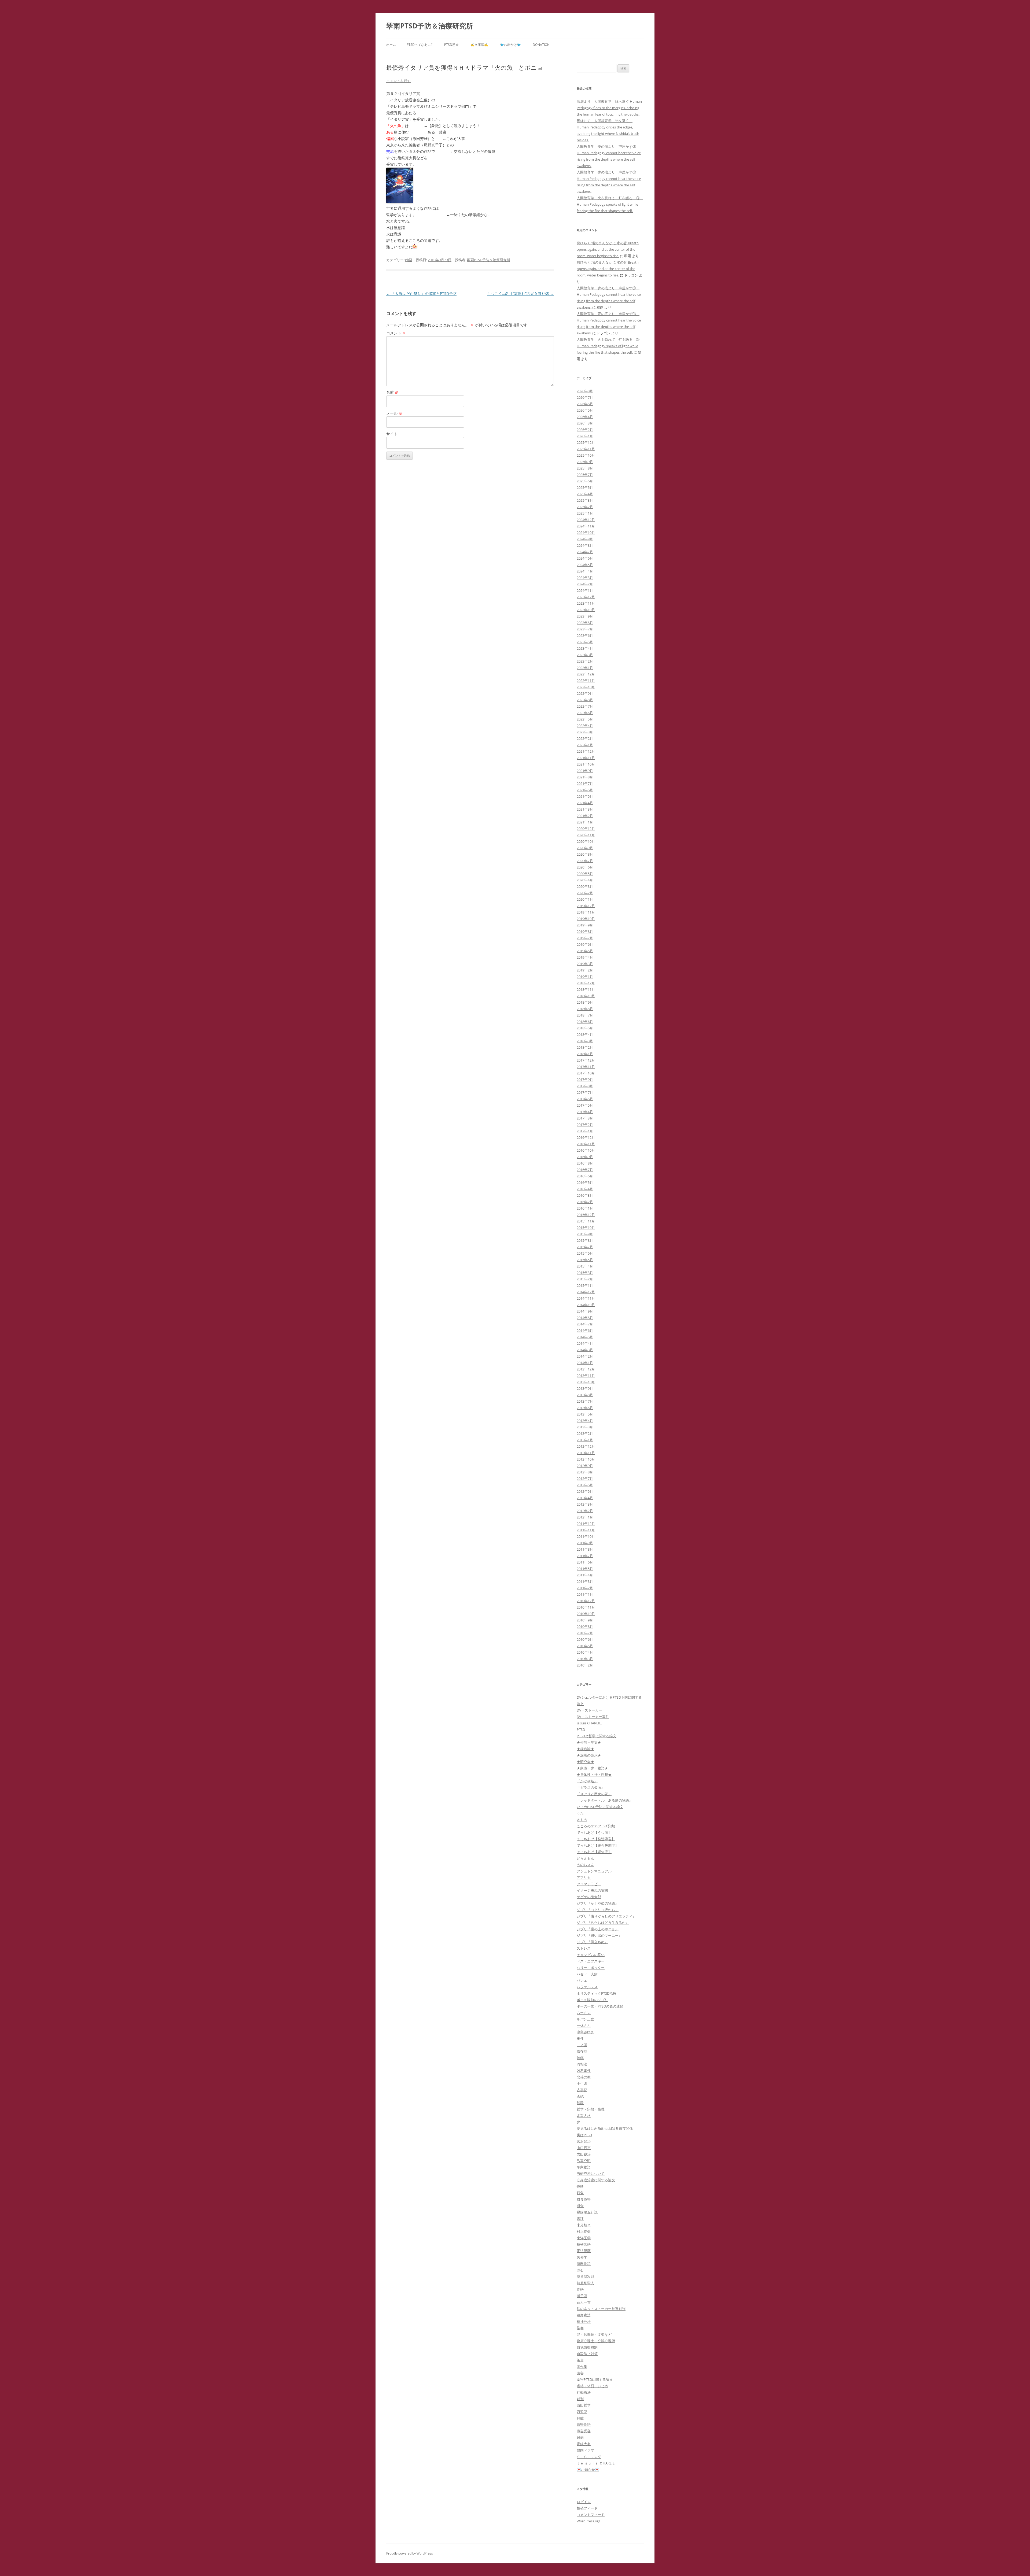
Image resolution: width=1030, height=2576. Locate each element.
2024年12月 (586, 520)
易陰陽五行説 (587, 2212)
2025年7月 (585, 475)
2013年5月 (585, 1414)
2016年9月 (585, 1157)
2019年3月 (585, 964)
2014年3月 (585, 1350)
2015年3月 (585, 1273)
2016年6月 (585, 1176)
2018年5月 (585, 1028)
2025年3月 (585, 500)
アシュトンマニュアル (594, 1871)
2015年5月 (585, 1260)
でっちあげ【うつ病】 (594, 1832)
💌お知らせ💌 (588, 2470)
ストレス (584, 1948)
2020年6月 (585, 867)
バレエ (582, 1980)
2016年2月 (585, 1202)
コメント (396, 333)
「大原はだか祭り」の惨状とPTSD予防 (421, 293)
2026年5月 (585, 410)
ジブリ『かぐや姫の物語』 (598, 1903)
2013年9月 (585, 1388)
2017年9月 (585, 1080)
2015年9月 (585, 1234)
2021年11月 (586, 758)
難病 (580, 2437)
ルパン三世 (585, 2019)
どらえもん (585, 1858)
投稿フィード (587, 2508)
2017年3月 (585, 1118)
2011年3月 (585, 1581)
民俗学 (582, 2257)
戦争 (580, 2193)
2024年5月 (585, 565)
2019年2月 (585, 970)
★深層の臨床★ (589, 1755)
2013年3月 (585, 1427)
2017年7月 (585, 1092)
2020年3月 (585, 886)
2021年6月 (585, 790)
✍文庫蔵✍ (479, 45)
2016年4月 (585, 1189)
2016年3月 (585, 1195)
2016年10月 (586, 1150)
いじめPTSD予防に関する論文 (600, 1807)
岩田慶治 (584, 2154)
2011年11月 (586, 1530)
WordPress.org (588, 2521)
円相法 (582, 2064)
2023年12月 (586, 597)
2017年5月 (585, 1105)
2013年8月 (585, 1395)
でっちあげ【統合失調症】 (598, 1845)
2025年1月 (585, 513)
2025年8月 (585, 468)
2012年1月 (585, 1517)
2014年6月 (585, 1330)
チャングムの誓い (591, 1955)
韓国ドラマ (585, 2450)
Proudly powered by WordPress (410, 2553)
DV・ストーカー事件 (593, 1717)
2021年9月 (585, 771)
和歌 (580, 2103)
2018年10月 (586, 996)
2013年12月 (586, 1369)
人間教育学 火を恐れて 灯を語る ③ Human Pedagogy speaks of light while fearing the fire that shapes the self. (610, 204)
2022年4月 (585, 726)
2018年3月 (585, 1041)
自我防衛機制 (587, 2347)
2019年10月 (586, 919)
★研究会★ (585, 1762)
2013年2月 (585, 1433)
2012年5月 (585, 1491)
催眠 (580, 2058)
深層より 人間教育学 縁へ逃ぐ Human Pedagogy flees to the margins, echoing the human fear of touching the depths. (609, 108)
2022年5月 (585, 719)
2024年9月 (585, 539)
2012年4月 (585, 1498)
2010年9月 (585, 1620)
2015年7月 (585, 1247)
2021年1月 (585, 822)
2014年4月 (585, 1343)
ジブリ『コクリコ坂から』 (598, 1910)
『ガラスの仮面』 (591, 1787)
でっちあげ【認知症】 (594, 1852)
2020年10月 (586, 841)
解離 (580, 2418)
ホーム (391, 45)
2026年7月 (585, 397)
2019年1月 (585, 977)
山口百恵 (584, 2148)
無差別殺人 (585, 2283)
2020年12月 (586, 829)
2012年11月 (586, 1453)
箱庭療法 (584, 2315)
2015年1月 (585, 1285)
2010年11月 (586, 1607)
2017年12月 (586, 1060)
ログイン (584, 2502)
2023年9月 (585, 616)
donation (541, 45)
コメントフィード (591, 2515)
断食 (580, 2206)
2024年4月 (585, 571)
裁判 (580, 2399)
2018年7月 (585, 1015)
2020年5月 (585, 874)
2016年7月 (585, 1170)
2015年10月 (586, 1228)
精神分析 (584, 2322)
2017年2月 (585, 1125)
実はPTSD (584, 2135)
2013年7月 (585, 1401)
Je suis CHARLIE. (589, 1723)
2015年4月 (585, 1266)
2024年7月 (585, 552)
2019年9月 (585, 925)
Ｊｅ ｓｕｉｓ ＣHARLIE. (596, 2463)
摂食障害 (584, 2199)
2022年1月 (585, 745)
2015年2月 (585, 1279)
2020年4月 (585, 880)
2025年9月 (585, 462)
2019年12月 (586, 906)
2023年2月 (585, 661)
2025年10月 (586, 455)
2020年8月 (585, 854)
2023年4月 (585, 648)
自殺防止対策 (587, 2354)
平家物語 (584, 2167)
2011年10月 (586, 1536)
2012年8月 (585, 1472)
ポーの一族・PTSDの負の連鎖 (600, 2006)
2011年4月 (585, 1575)
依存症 (582, 2051)
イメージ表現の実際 (592, 1890)
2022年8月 (585, 700)
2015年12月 (586, 1215)
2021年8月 (585, 777)
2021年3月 (585, 809)
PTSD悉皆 (451, 45)
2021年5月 (585, 796)
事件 (580, 2038)
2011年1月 (585, 1594)
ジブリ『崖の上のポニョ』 (598, 1929)
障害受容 (584, 2431)
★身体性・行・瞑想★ (594, 1775)
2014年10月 (586, 1305)
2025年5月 (585, 487)
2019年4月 (585, 957)
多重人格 (584, 2116)
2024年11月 (586, 526)
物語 (409, 260)
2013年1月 (585, 1440)
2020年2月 (585, 893)
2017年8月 (585, 1086)
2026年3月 (585, 423)
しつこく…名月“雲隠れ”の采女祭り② (520, 293)
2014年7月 (585, 1324)
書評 (580, 2219)
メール (394, 413)
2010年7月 (585, 1633)
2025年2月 (585, 507)
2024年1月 (585, 590)
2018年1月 (585, 1054)
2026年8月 (585, 391)
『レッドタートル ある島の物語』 (605, 1800)
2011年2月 (585, 1588)
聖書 (580, 2328)
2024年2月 (585, 584)
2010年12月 (586, 1601)
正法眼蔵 (584, 2251)
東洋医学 (584, 2238)
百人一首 (584, 2302)
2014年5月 (585, 1337)
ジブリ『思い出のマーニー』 (599, 1935)
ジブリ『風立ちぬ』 (592, 1942)
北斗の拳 (584, 2077)
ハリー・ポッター (591, 1968)
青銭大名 (584, 2444)
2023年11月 (586, 603)
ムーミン (584, 2013)
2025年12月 (586, 442)
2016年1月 (585, 1208)
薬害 (580, 2373)
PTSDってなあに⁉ (420, 45)
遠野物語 (584, 2425)
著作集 (582, 2367)
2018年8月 (585, 1009)
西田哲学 (584, 2405)
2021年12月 (586, 751)
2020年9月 (585, 848)
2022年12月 (586, 674)
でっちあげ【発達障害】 (596, 1839)
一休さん (584, 2026)
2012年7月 (585, 1479)
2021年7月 (585, 783)
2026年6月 (585, 404)
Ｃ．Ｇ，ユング (589, 2457)
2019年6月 (585, 944)
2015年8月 (585, 1240)
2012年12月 (586, 1446)
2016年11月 (586, 1144)
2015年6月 (585, 1253)
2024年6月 (585, 558)
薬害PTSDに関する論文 (595, 2379)
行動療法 (584, 2392)
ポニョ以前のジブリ (592, 2000)
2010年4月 (585, 1652)
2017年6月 (585, 1099)
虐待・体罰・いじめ (592, 2386)
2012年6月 (585, 1485)
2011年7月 (585, 1556)
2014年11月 (586, 1298)
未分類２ (584, 2225)
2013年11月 (586, 1376)
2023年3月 (585, 655)
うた (580, 1813)
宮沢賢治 (584, 2141)
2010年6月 (585, 1639)
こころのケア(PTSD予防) (596, 1826)
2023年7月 (585, 629)
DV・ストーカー (589, 1710)
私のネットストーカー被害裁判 (601, 2309)
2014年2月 (585, 1356)
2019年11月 (586, 912)
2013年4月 (585, 1421)
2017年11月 (586, 1067)
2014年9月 (585, 1311)
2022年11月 (586, 681)
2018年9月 (585, 1002)
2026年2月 (585, 430)
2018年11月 (586, 989)
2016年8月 (585, 1163)
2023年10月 (586, 610)
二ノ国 (582, 2045)
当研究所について (591, 2174)
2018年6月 (585, 1022)
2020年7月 (585, 861)
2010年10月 (586, 1614)
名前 (392, 392)
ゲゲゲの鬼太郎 (589, 1897)
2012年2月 (585, 1511)
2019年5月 (585, 951)
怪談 (580, 2186)
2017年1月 (585, 1131)
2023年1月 (585, 668)
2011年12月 (586, 1524)
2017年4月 (585, 1112)
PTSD (581, 1729)
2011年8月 (585, 1549)
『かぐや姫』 (587, 1781)
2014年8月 (585, 1318)
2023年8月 (585, 623)
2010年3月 (585, 1659)
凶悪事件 (584, 2071)
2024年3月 (585, 578)
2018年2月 (585, 1047)
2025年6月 (585, 481)
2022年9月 (585, 693)
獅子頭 (582, 2296)
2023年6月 (585, 635)
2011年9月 (585, 1543)
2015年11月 (586, 1221)
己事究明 (584, 2161)
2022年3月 (585, 732)
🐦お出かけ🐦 (510, 45)
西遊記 (582, 2412)
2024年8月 (585, 545)
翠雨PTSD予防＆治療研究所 (430, 26)
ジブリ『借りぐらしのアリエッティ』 (606, 1916)
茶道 (580, 2360)
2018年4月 (585, 1034)
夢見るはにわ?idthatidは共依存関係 (605, 2128)
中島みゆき (585, 2032)
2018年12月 (586, 983)
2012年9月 (585, 1466)
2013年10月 (586, 1382)
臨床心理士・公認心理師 (596, 2341)
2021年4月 (585, 803)
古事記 (582, 2090)
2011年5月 (585, 1569)
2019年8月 (585, 932)
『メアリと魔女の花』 (594, 1794)
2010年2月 (585, 1665)
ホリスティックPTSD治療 (597, 1993)
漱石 (580, 2270)
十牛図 (582, 2083)
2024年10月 (586, 533)
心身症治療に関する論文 (596, 2180)
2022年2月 (585, 738)
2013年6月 (585, 1408)
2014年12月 (586, 1292)
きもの (582, 1820)
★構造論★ (585, 1749)
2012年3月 (585, 1504)
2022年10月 (586, 687)
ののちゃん (585, 1865)
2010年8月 (585, 1627)
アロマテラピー (589, 1884)
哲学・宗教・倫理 (591, 2109)
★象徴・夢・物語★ (592, 1768)
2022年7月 (585, 706)
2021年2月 (585, 816)
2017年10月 (586, 1073)
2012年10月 (586, 1459)
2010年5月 (585, 1646)
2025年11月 (586, 449)
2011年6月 (585, 1562)
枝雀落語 (584, 2244)
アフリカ (584, 1878)
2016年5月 (585, 1182)
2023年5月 (585, 642)
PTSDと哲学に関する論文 (597, 1736)
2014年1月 (585, 1363)
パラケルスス (587, 1987)
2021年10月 (586, 764)
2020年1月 (585, 899)
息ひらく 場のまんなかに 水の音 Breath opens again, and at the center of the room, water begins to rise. (608, 249)
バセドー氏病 (587, 1974)
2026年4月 (585, 417)
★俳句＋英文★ (589, 1742)
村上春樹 (584, 2231)
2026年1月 (585, 436)
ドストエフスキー (591, 1961)
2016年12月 (586, 1137)
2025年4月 (585, 494)
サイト (392, 434)
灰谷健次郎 (585, 2276)
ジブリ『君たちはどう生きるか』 (603, 1923)
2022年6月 (585, 713)
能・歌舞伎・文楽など (594, 2334)
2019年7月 (585, 938)
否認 (580, 2096)
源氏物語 (584, 2264)
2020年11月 (586, 835)
